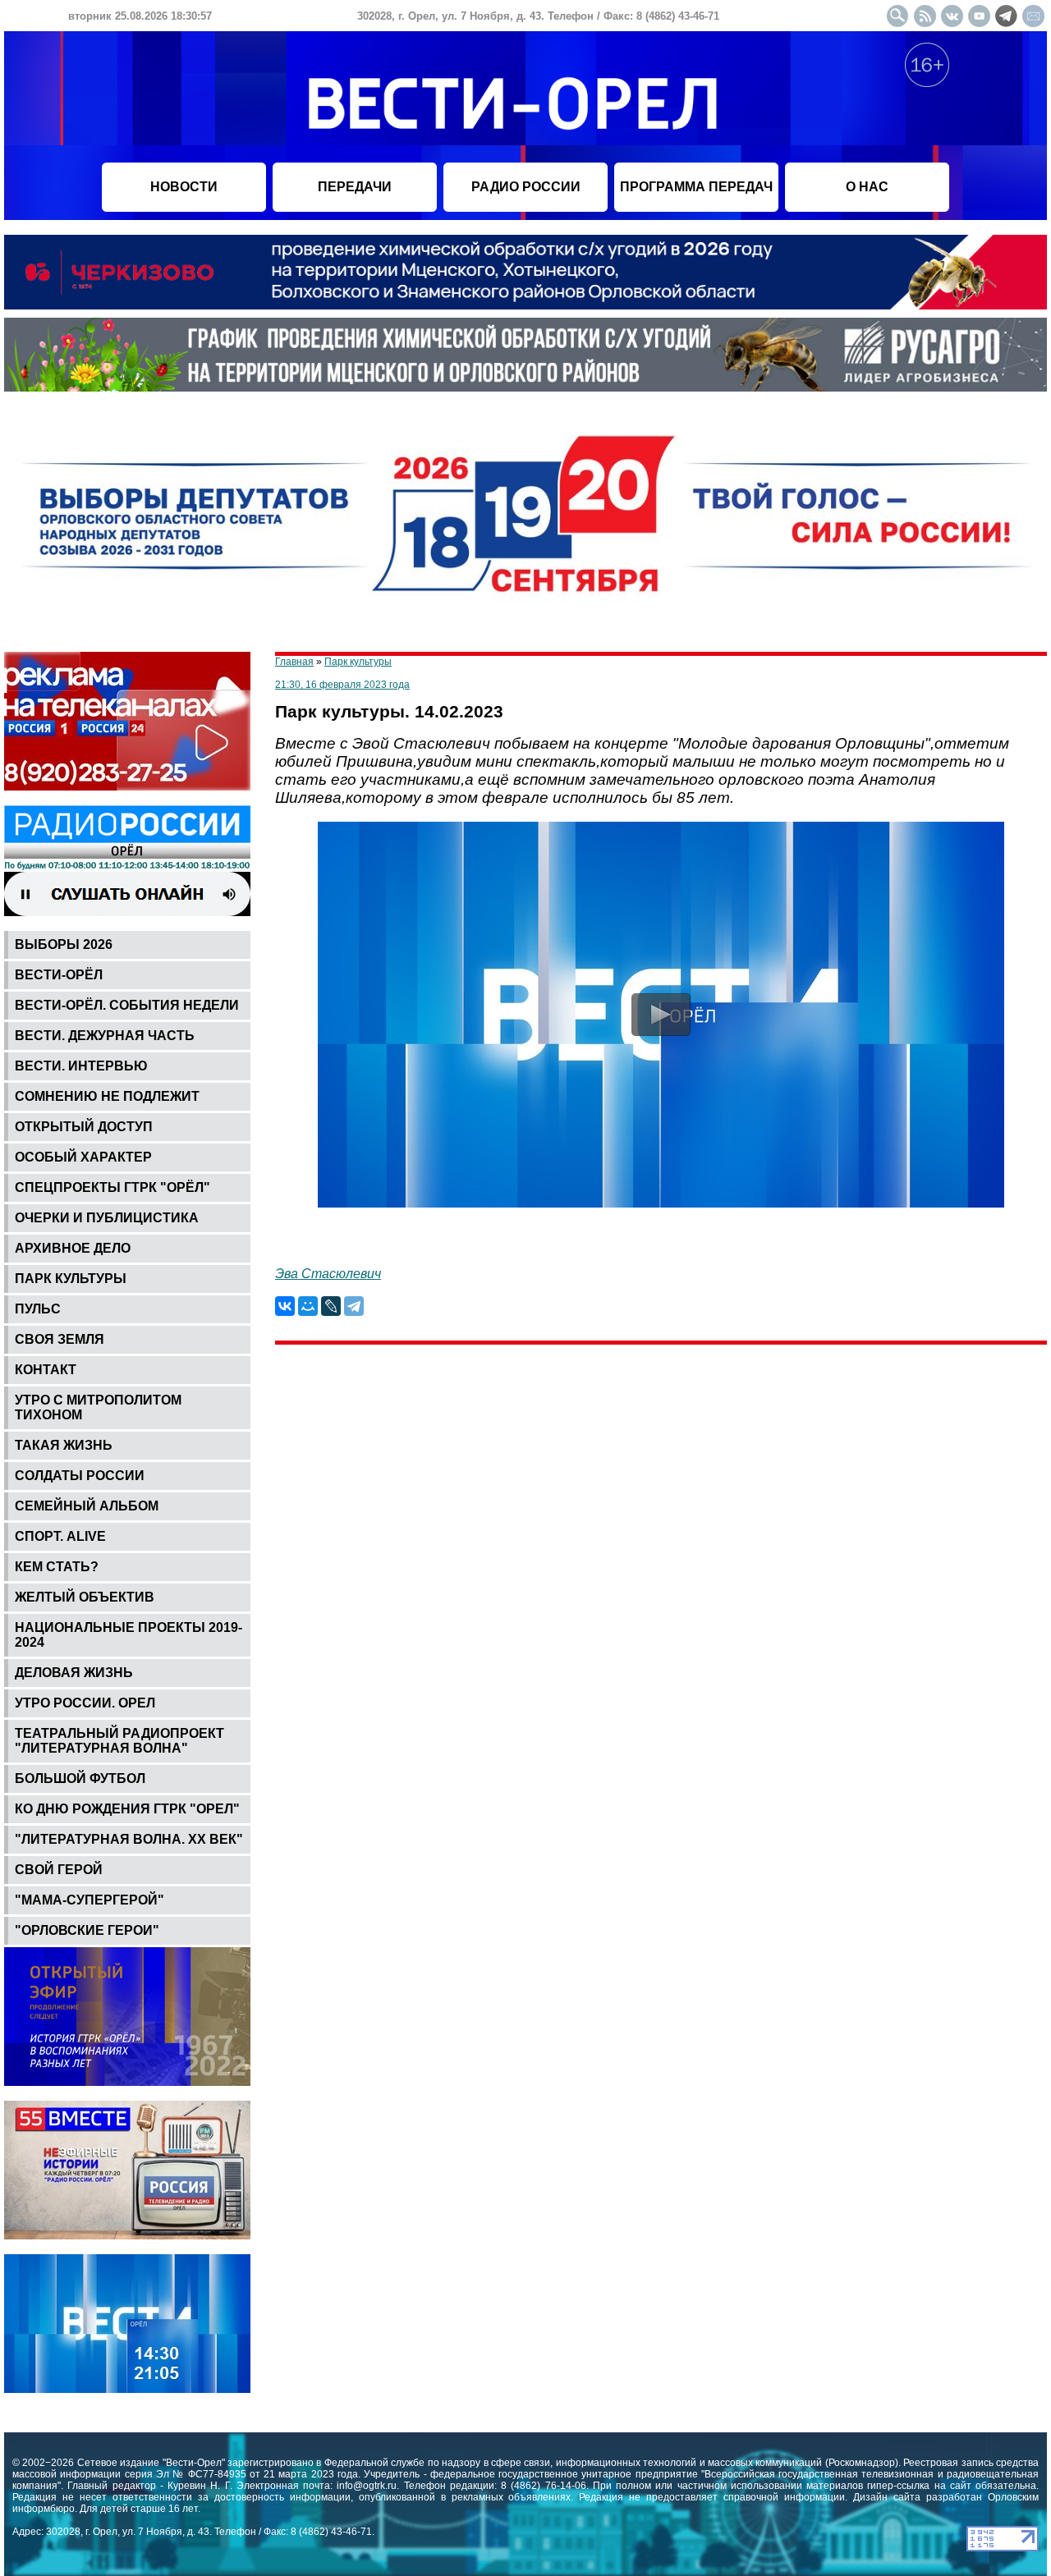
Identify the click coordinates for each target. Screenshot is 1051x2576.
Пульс (38, 1309)
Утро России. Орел (85, 1703)
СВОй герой (59, 1870)
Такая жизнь (64, 1445)
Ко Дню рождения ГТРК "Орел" (127, 1809)
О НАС (867, 187)
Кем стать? (57, 1567)
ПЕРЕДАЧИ (355, 187)
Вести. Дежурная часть (105, 1036)
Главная (294, 662)
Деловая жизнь (74, 1673)
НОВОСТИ (184, 187)
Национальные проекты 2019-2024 (129, 1635)
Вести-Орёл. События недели (127, 1005)
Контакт (46, 1370)
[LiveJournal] (331, 1306)
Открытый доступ (84, 1127)
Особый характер (83, 1157)
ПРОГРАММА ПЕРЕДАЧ (696, 187)
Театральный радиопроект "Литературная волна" (119, 1741)
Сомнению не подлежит (107, 1096)
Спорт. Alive (60, 1536)
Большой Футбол (80, 1778)
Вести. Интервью (81, 1066)
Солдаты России (80, 1476)
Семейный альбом (87, 1506)
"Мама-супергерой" (89, 1900)
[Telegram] (354, 1306)
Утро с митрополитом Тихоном (98, 1407)
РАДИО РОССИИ (526, 187)
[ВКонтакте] (285, 1306)
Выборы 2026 (64, 944)
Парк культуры (71, 1279)
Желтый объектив (85, 1597)
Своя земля (60, 1339)
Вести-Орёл (59, 975)
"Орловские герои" (87, 1930)
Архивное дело (73, 1248)
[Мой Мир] (308, 1306)
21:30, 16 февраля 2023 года (342, 685)
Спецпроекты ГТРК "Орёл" (112, 1187)
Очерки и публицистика (107, 1218)
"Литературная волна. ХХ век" (129, 1839)
